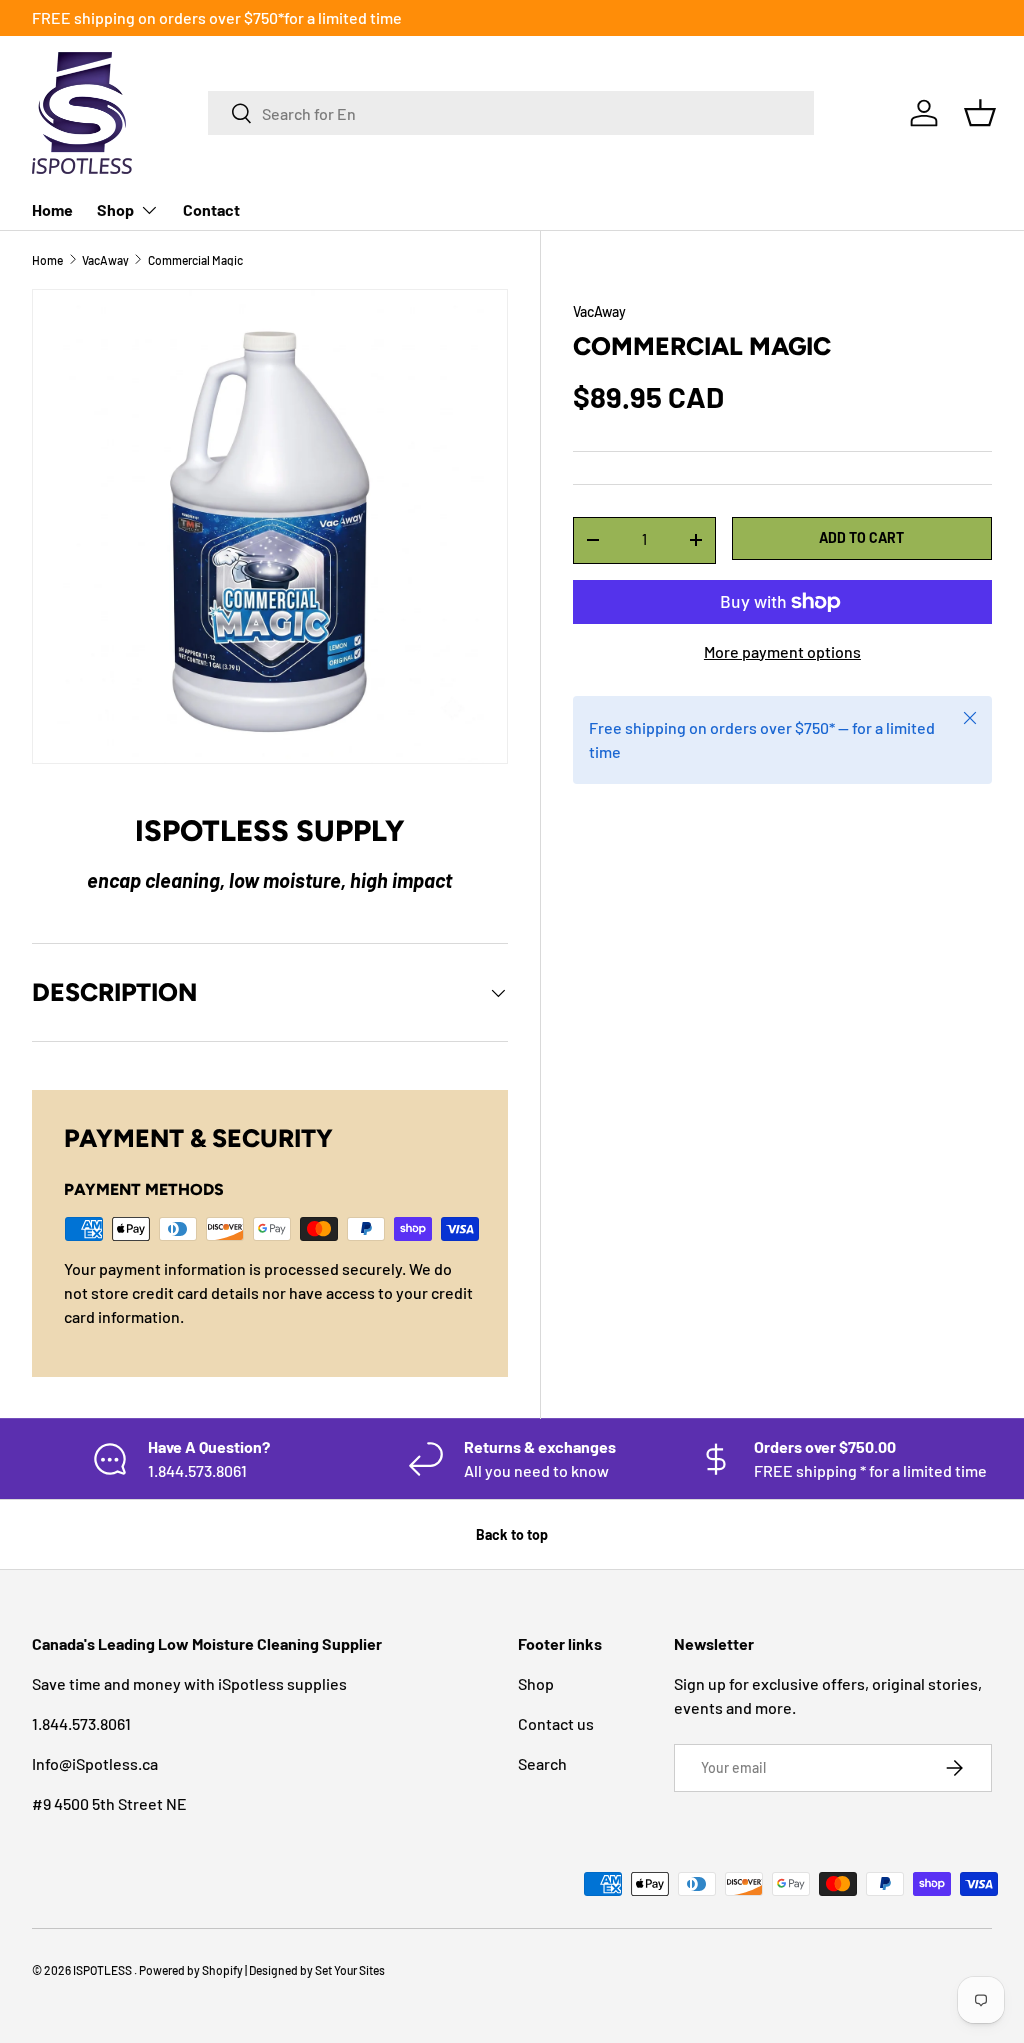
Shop (536, 1683)
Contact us (556, 1723)
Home (52, 209)
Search (542, 1763)
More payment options (782, 651)
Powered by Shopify (191, 1970)
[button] (980, 113)
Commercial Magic (195, 260)
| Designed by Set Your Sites (315, 1970)
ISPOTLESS (103, 1970)
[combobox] (511, 113)
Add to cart (861, 537)
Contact (211, 209)
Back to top (512, 1534)
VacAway (105, 260)
